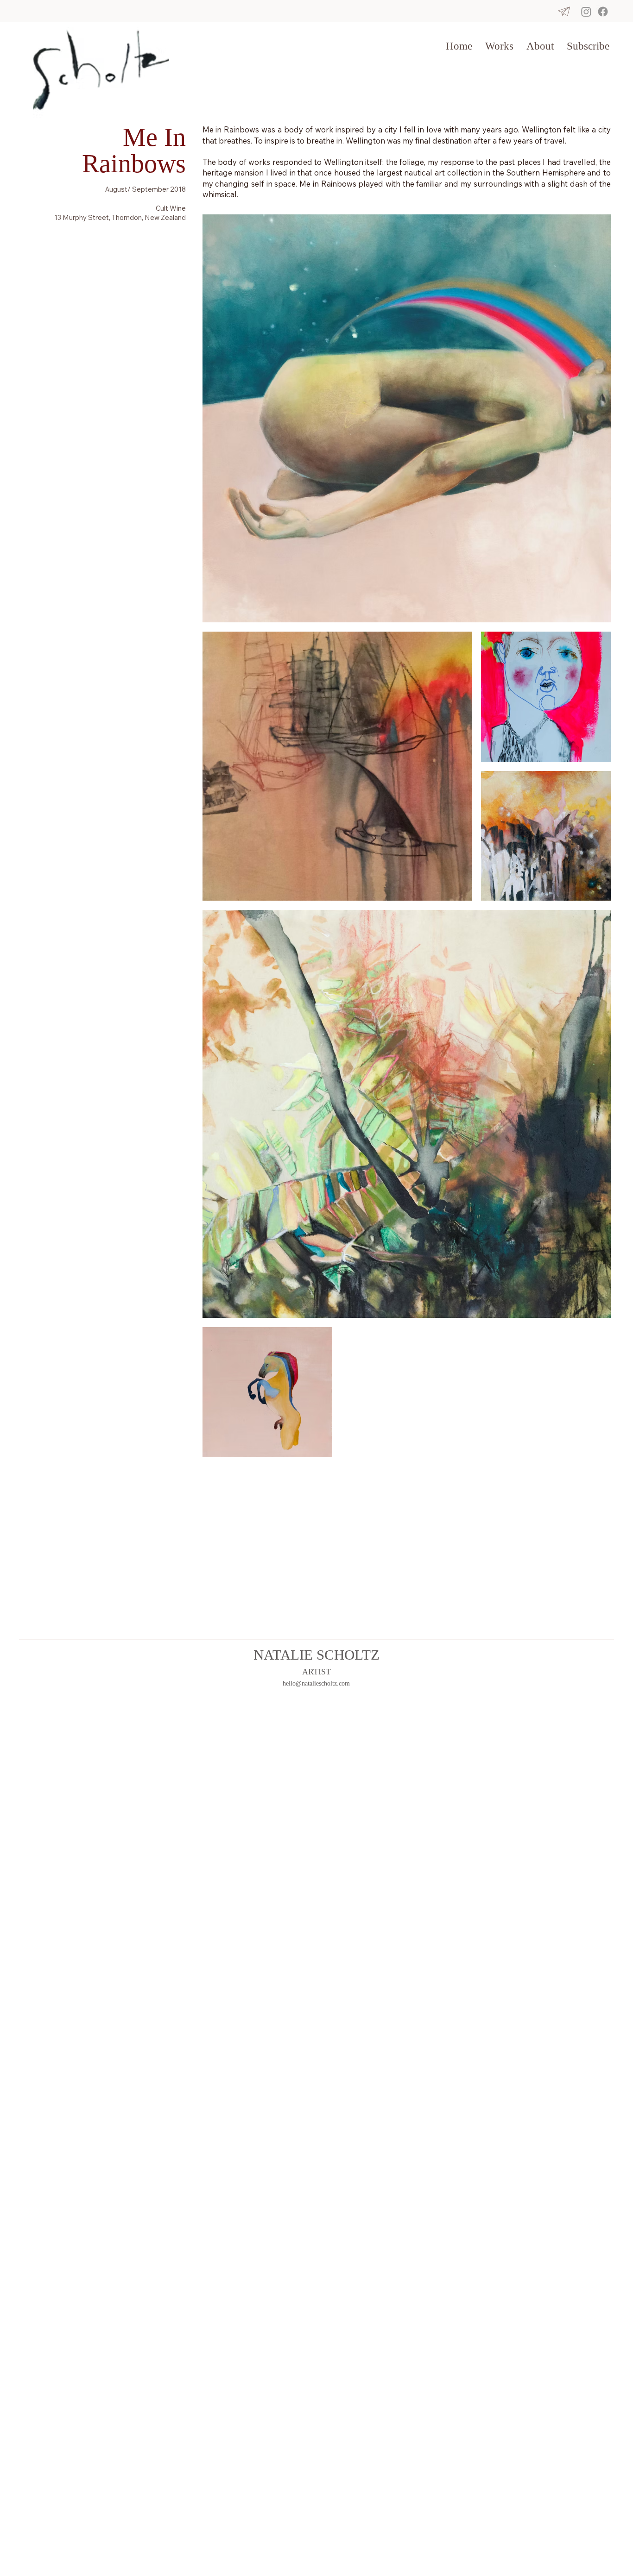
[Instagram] (586, 12)
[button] (499, 46)
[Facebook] (603, 12)
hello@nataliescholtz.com (316, 1683)
